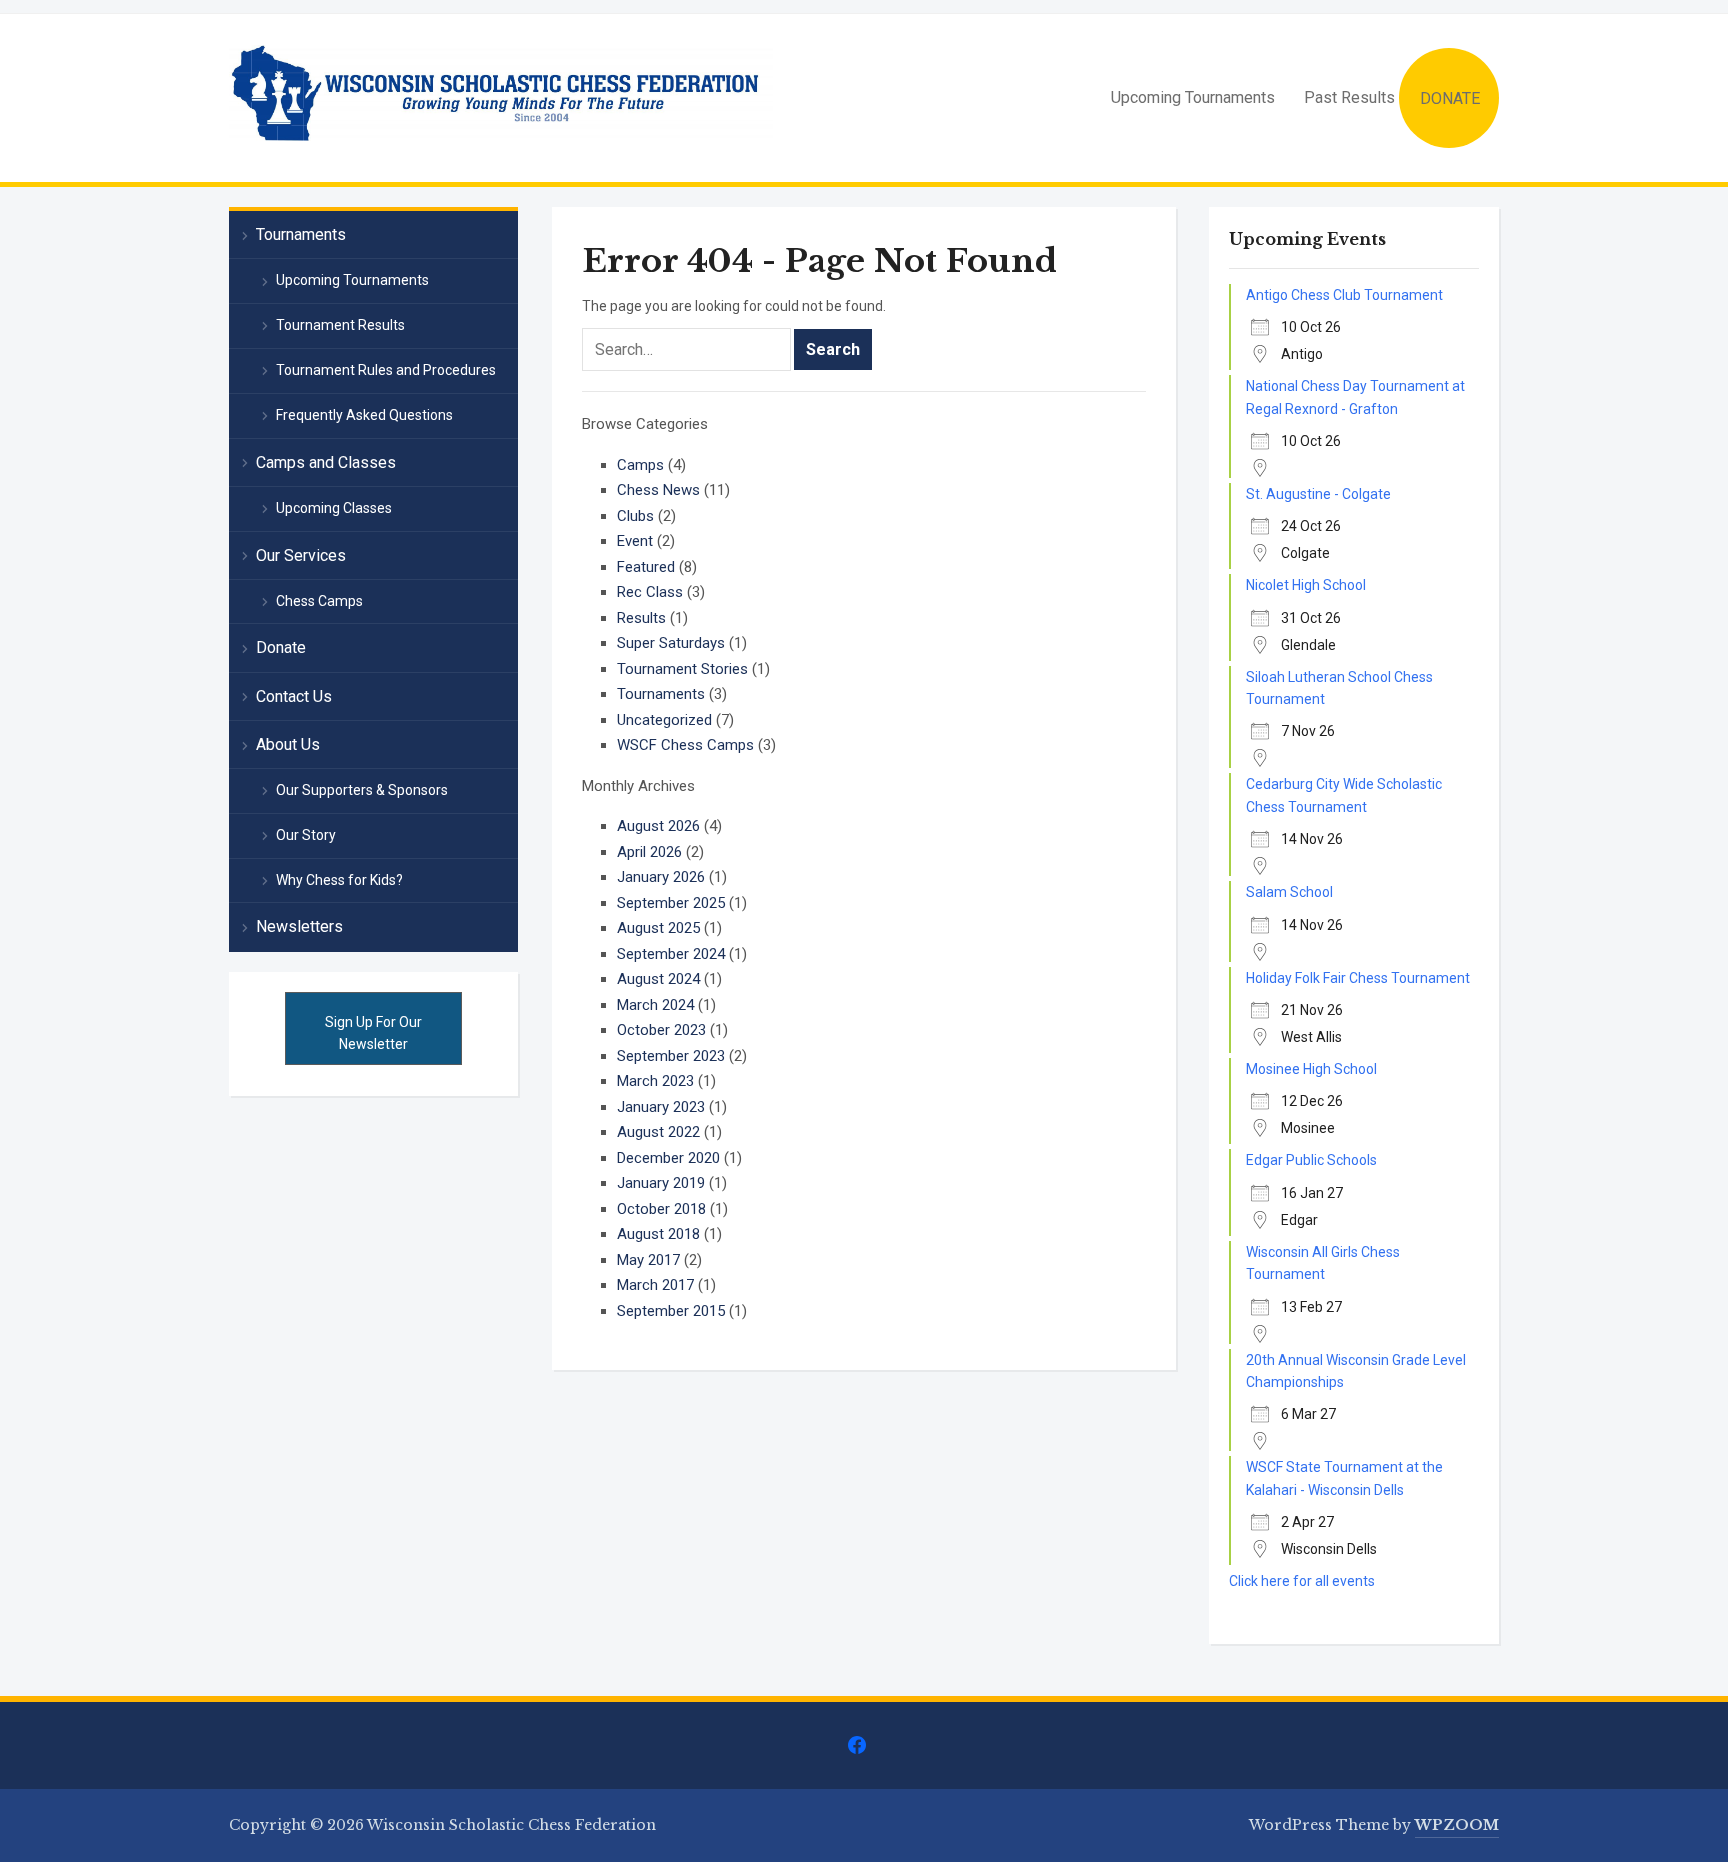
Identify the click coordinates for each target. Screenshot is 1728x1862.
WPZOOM (1457, 1825)
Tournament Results (340, 325)
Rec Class (650, 592)
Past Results (1349, 97)
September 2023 (671, 1056)
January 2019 (661, 1183)
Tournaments (661, 694)
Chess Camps (319, 601)
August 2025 (658, 928)
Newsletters (299, 926)
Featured (646, 567)
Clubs (635, 516)
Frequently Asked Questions (364, 415)
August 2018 (658, 1234)
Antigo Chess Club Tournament (1344, 295)
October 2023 (661, 1030)
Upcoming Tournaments (1193, 97)
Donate (281, 647)
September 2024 (671, 954)
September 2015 (671, 1311)
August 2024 (658, 979)
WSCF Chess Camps (685, 745)
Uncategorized (664, 720)
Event (635, 541)
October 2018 (661, 1209)
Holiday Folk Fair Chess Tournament (1358, 978)
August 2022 (658, 1132)
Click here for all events (1302, 1581)
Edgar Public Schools (1311, 1160)
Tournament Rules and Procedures (386, 370)
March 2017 (655, 1285)
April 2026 (649, 852)
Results (641, 618)
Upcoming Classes (334, 508)
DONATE (1450, 98)
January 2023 (661, 1107)
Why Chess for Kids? (339, 880)
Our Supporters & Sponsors (362, 790)
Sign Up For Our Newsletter (373, 1033)
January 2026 (661, 877)
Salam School (1289, 892)
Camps (640, 465)
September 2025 (671, 903)
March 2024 (655, 1005)
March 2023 (655, 1081)
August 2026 (658, 826)
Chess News (658, 490)
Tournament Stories (682, 669)
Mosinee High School (1311, 1069)
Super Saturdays (671, 643)
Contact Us (294, 696)
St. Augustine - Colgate (1318, 494)
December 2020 (668, 1158)
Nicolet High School (1306, 585)
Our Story (306, 835)
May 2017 (648, 1260)
